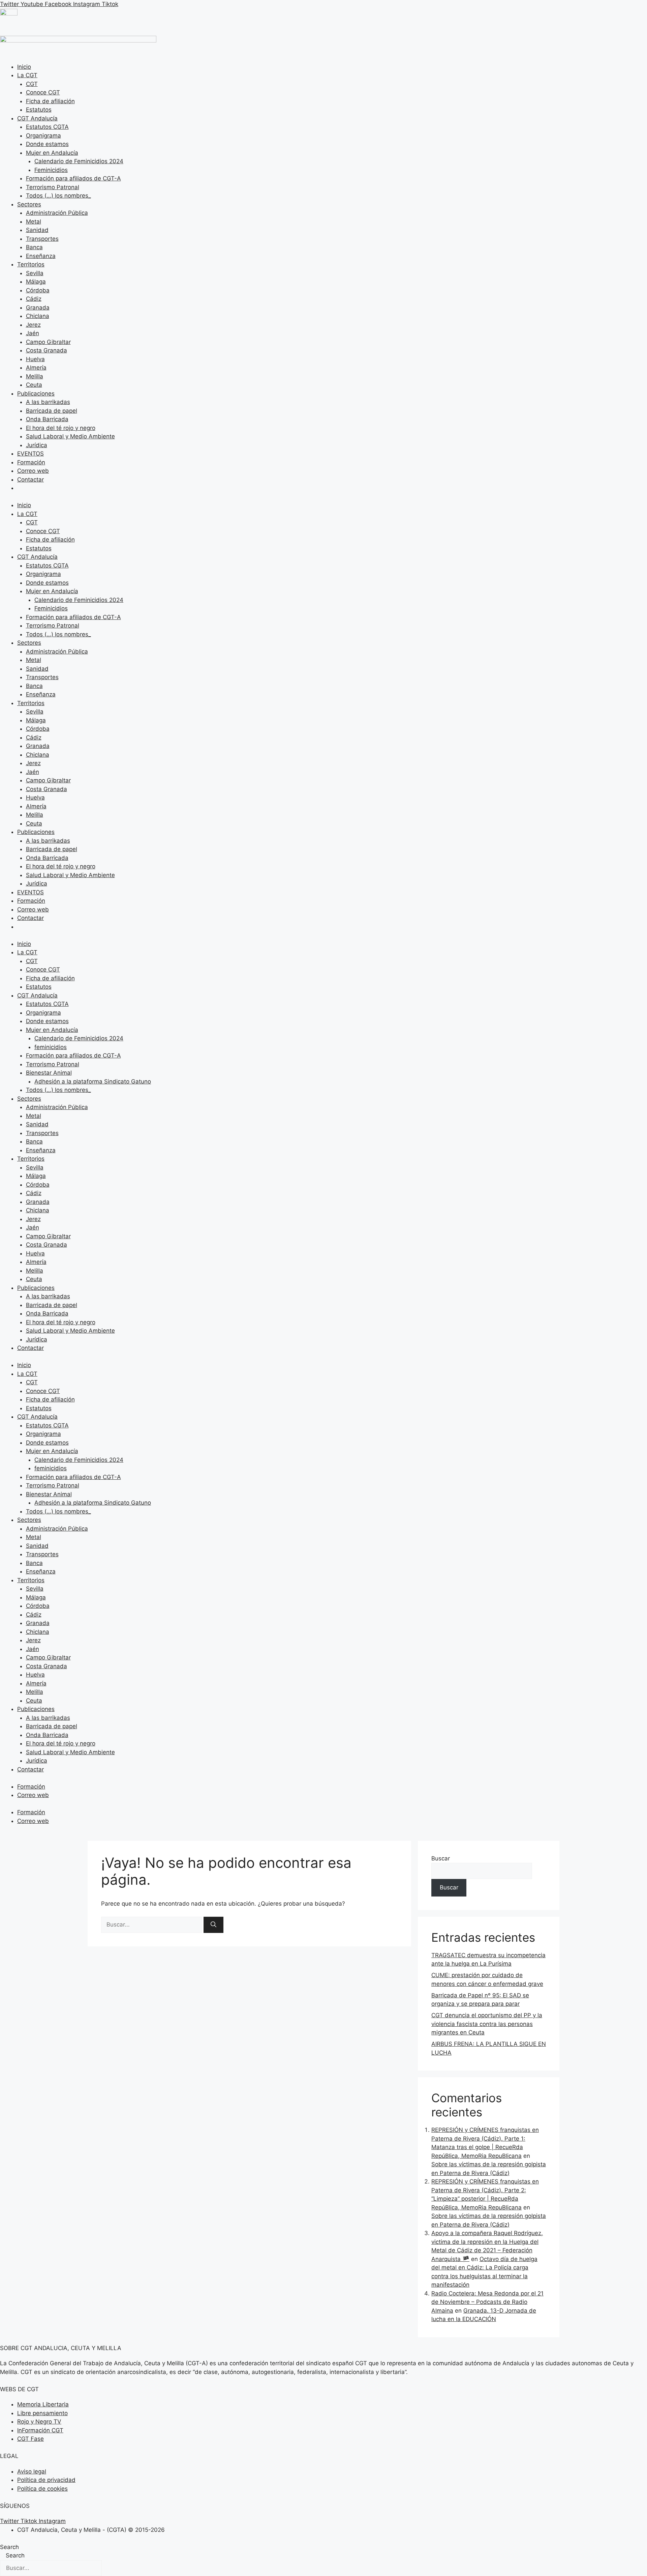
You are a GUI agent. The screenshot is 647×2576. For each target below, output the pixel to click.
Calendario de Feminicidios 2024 (79, 161)
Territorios (31, 264)
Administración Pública (57, 213)
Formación (31, 462)
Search (9, 2547)
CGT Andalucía (37, 118)
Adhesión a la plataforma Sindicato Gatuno (93, 1081)
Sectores (29, 204)
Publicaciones (36, 394)
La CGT (27, 75)
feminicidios (51, 1047)
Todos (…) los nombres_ (58, 196)
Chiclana (38, 316)
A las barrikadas (48, 402)
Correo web (33, 471)
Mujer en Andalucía (52, 153)
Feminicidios (51, 170)
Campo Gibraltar (48, 342)
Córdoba (38, 290)
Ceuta (34, 385)
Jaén (33, 333)
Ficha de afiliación (50, 101)
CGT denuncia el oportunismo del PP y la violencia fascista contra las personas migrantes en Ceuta (487, 2024)
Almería (36, 368)
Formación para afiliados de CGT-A (73, 178)
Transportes (42, 239)
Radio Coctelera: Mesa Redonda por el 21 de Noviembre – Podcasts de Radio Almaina (487, 2302)
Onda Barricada (47, 419)
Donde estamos (47, 144)
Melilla (35, 376)
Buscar (441, 1858)
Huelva (35, 359)
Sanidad (37, 230)
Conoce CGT (43, 92)
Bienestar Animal (49, 1073)
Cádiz (34, 299)
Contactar (30, 480)
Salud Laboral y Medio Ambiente (70, 436)
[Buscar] (213, 1925)
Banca (34, 247)
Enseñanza (41, 256)
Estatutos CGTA (47, 127)
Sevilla (35, 273)
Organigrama (43, 136)
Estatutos (39, 110)
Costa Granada (47, 350)
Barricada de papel (52, 411)
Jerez (33, 325)
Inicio (24, 67)
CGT (32, 84)
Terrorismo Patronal (53, 187)
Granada (38, 308)
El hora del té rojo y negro (61, 428)
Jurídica (37, 445)
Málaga (36, 282)
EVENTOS (30, 454)
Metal (34, 222)
